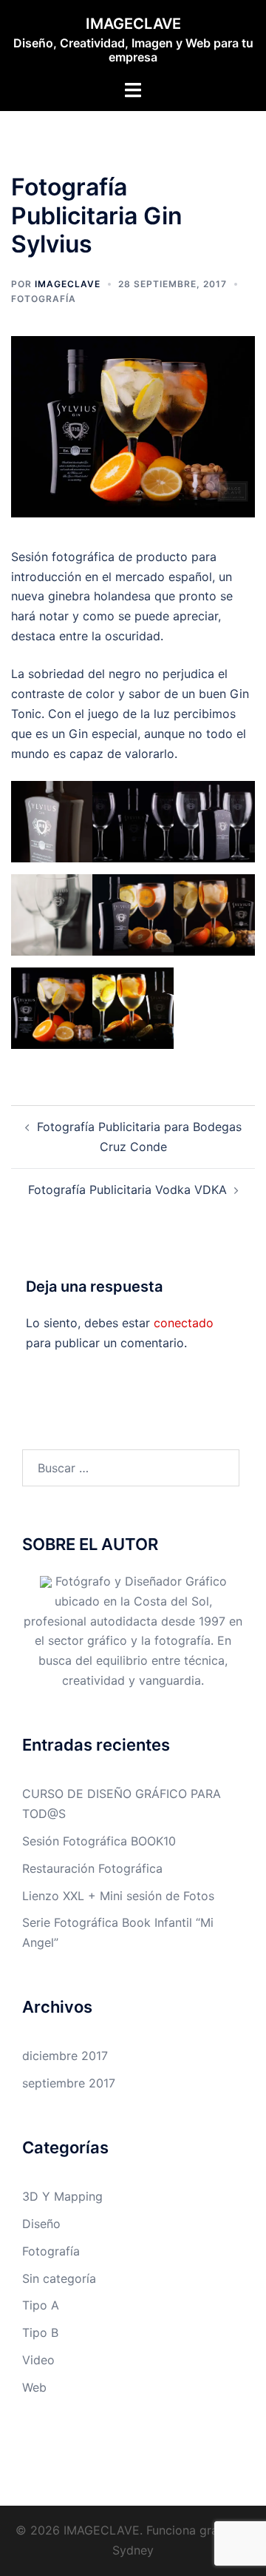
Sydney (133, 2550)
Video (38, 2360)
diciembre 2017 (65, 2056)
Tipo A (41, 2305)
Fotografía (44, 299)
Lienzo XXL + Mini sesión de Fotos (118, 1896)
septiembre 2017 (69, 2083)
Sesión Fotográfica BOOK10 (99, 1841)
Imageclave (68, 284)
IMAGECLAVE (133, 24)
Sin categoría (59, 2278)
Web (34, 2387)
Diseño (41, 2224)
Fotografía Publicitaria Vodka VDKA (127, 1190)
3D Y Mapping (62, 2196)
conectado (184, 1323)
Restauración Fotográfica (92, 1868)
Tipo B (40, 2332)
